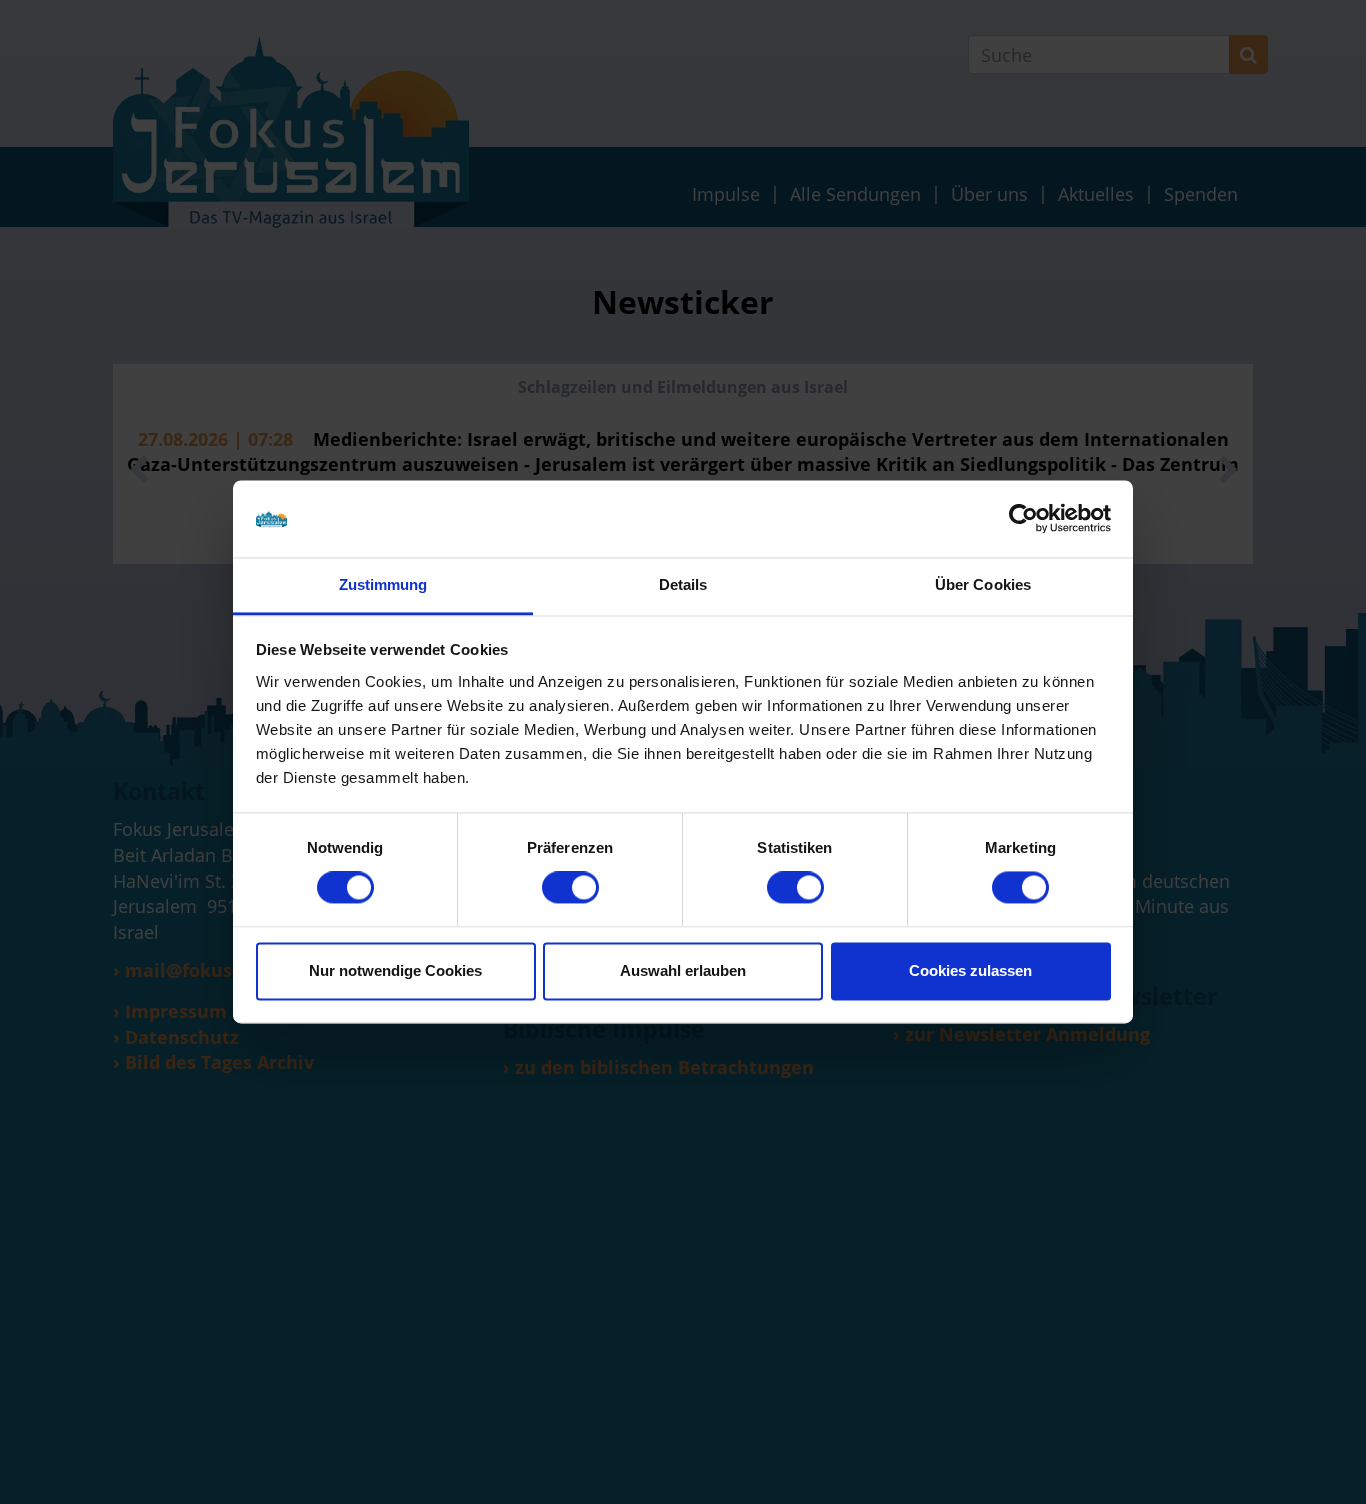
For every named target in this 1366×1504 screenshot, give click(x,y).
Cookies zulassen (970, 970)
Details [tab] (683, 584)
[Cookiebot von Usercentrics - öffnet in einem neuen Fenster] (1023, 519)
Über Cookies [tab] (983, 584)
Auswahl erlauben (683, 970)
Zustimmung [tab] (383, 584)
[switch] (570, 888)
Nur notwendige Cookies (395, 970)
